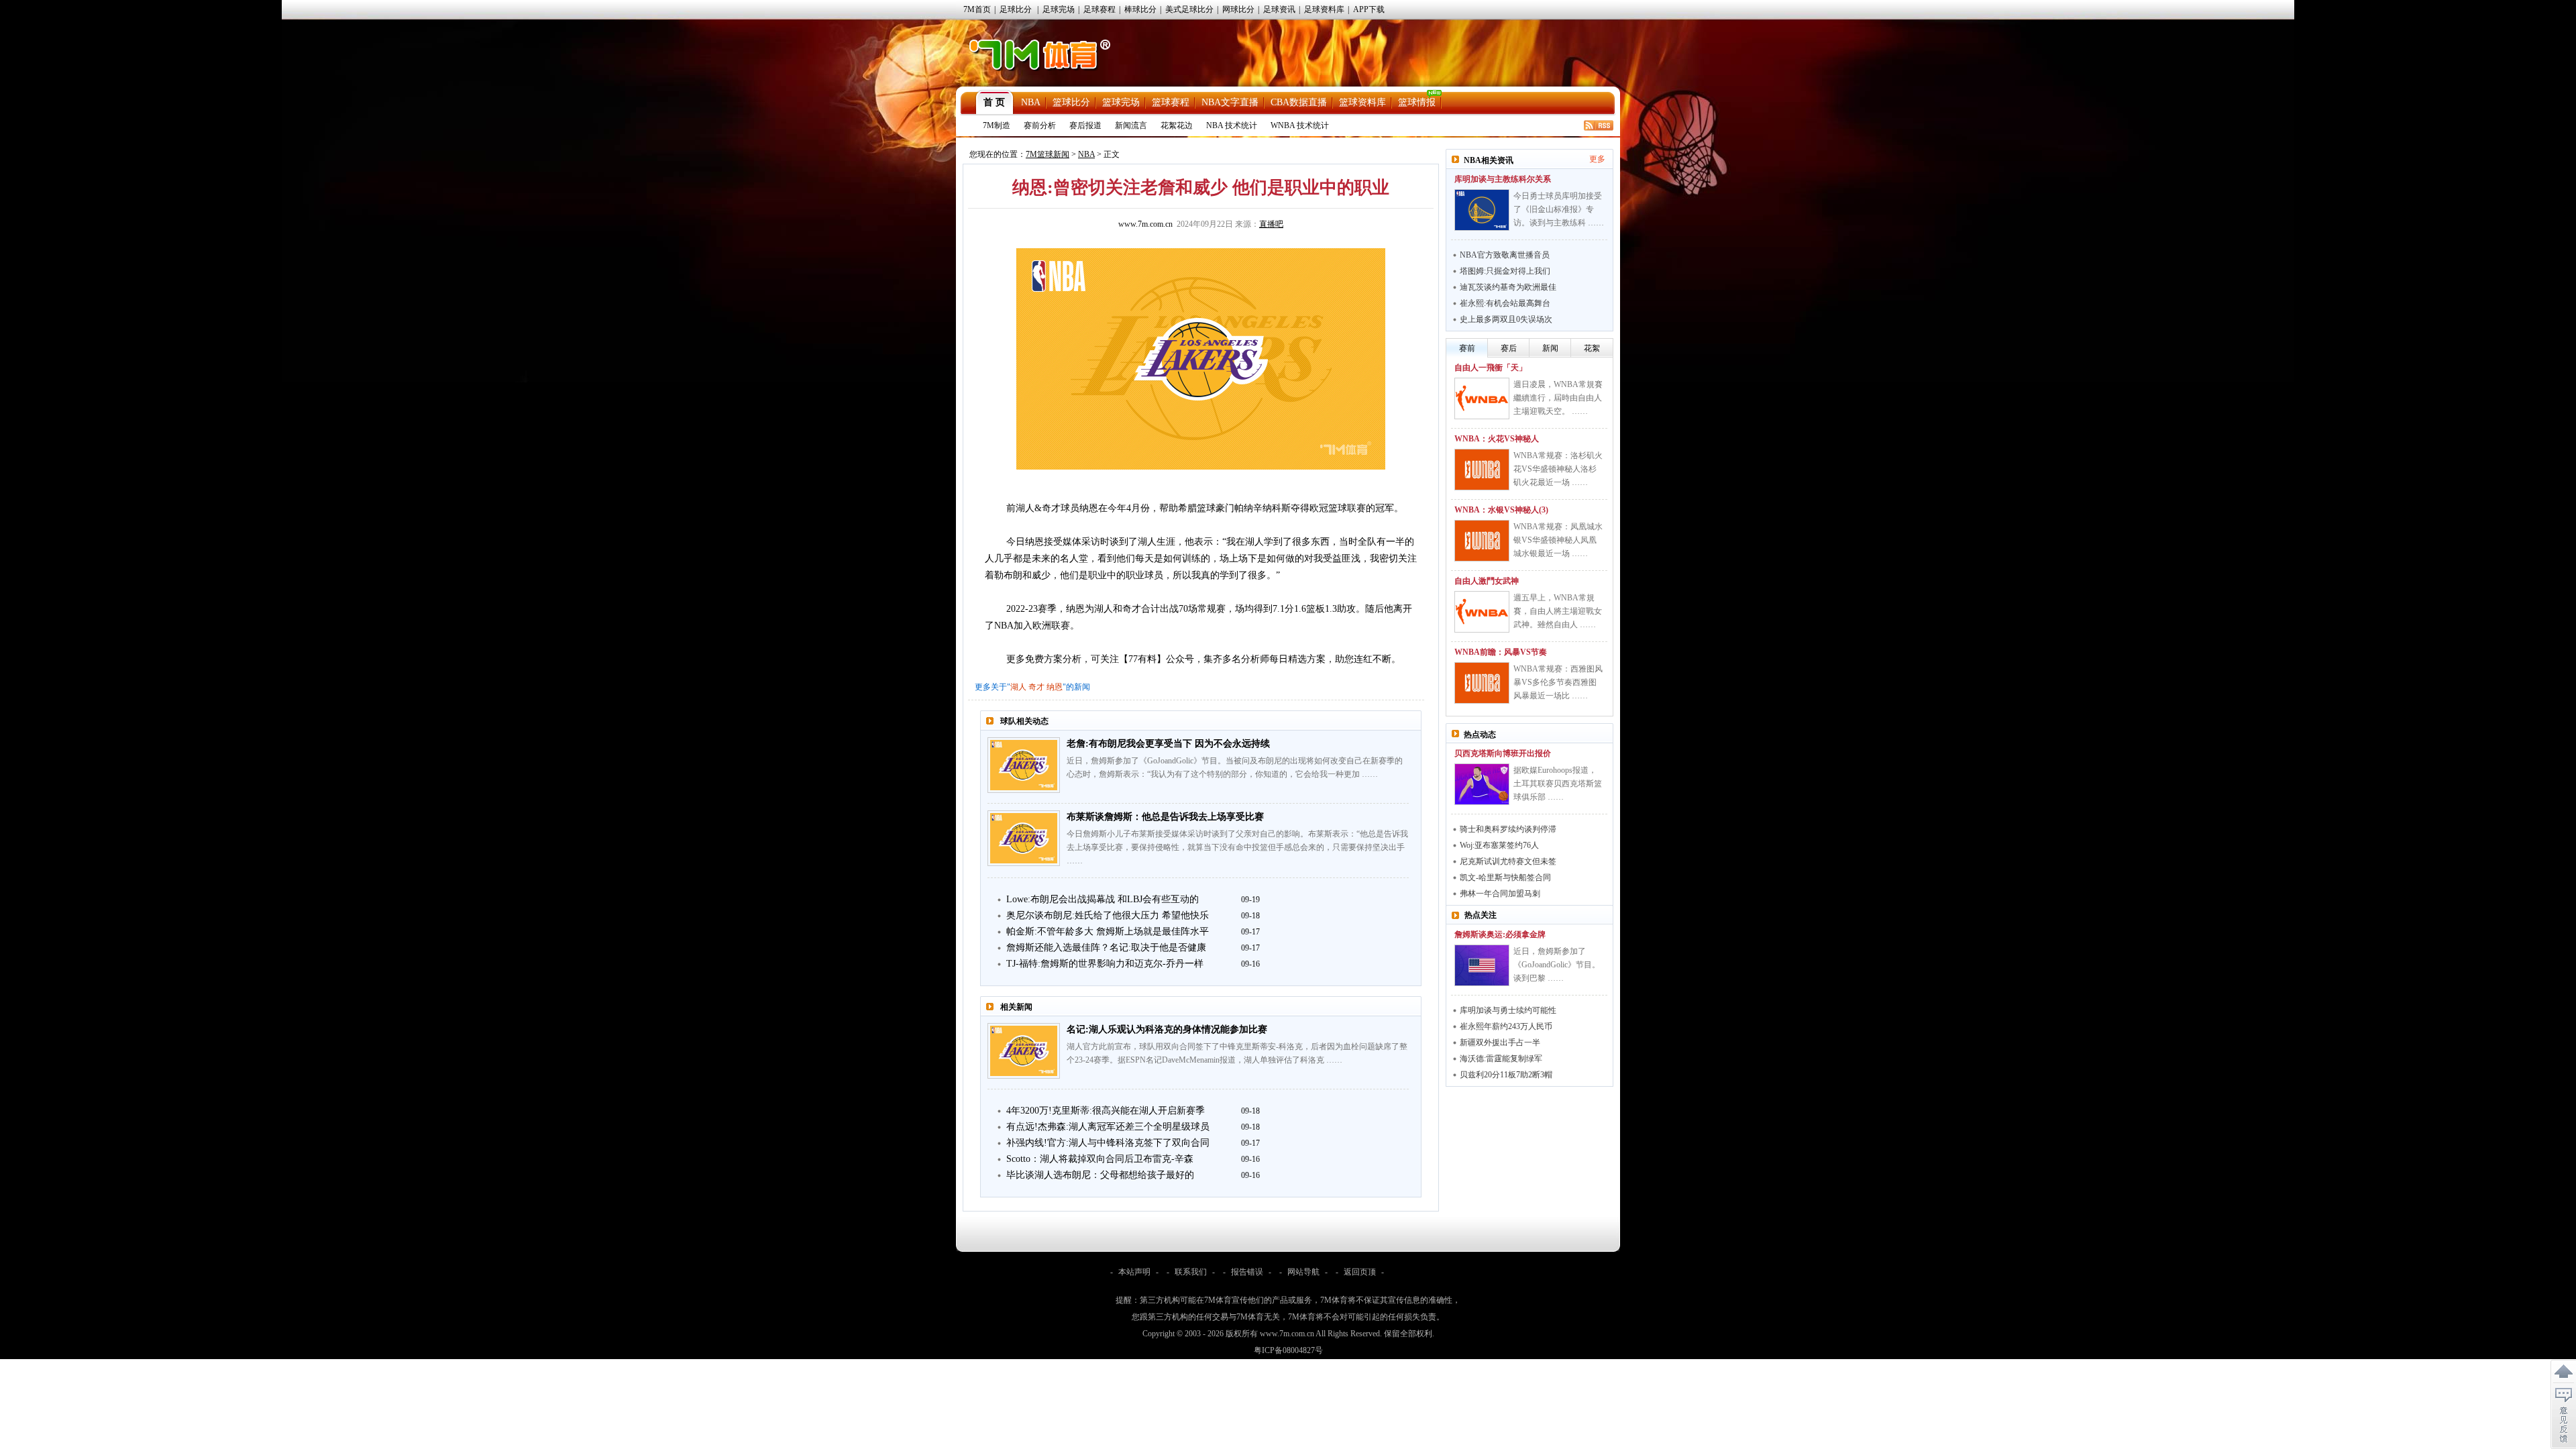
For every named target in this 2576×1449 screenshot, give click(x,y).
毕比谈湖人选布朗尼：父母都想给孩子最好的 (1100, 1175)
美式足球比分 (1189, 9)
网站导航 (1303, 1272)
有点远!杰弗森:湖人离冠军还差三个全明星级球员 (1108, 1127)
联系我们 (1191, 1272)
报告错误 (1247, 1272)
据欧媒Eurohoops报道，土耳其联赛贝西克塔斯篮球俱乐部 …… (1558, 784)
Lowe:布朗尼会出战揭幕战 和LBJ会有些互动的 (1103, 899)
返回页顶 (1360, 1272)
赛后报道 (1085, 125)
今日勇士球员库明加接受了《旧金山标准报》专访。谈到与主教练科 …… (1559, 209)
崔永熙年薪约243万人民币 (1506, 1026)
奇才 (1036, 687)
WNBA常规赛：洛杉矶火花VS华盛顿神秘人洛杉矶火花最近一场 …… (1558, 469)
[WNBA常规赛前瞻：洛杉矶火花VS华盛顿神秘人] (1482, 470)
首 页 (994, 102)
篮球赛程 (1171, 102)
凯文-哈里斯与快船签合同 (1505, 877)
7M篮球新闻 (1048, 154)
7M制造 (997, 125)
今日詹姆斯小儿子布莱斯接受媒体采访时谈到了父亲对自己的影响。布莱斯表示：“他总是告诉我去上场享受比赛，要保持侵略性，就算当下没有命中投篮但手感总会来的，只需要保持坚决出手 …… (1237, 847)
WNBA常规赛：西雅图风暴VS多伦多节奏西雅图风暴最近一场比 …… (1558, 682)
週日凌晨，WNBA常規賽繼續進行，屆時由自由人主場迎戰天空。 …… (1558, 398)
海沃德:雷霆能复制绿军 (1501, 1059)
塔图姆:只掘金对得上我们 (1505, 271)
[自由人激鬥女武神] (1482, 612)
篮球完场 (1121, 102)
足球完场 (1059, 9)
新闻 (1550, 348)
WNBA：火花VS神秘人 (1497, 439)
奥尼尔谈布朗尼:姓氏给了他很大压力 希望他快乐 (1108, 915)
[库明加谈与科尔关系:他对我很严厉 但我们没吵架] (1482, 210)
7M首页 (977, 9)
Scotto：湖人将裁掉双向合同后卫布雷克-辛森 (1100, 1159)
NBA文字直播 (1230, 102)
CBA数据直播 (1299, 102)
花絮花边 (1177, 125)
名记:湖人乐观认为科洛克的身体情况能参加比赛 (1167, 1029)
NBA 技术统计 (1232, 125)
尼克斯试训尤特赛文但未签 (1508, 861)
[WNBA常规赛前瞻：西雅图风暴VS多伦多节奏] (1482, 683)
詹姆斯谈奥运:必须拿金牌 (1500, 934)
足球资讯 (1279, 9)
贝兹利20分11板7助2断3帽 (1506, 1075)
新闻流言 (1131, 125)
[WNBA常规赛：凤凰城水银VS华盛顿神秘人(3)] (1482, 541)
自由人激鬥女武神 (1487, 581)
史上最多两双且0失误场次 (1506, 319)
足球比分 (1016, 9)
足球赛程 (1099, 9)
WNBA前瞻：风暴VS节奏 (1501, 652)
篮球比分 (1071, 102)
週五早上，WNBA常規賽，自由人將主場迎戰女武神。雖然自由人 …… (1558, 611)
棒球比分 (1140, 9)
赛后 (1509, 348)
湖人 (1018, 687)
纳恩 (1055, 687)
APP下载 (1369, 9)
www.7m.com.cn (1145, 224)
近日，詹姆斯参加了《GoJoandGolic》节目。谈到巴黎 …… (1557, 965)
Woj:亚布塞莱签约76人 (1499, 845)
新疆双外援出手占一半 (1500, 1042)
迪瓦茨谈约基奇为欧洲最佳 (1508, 287)
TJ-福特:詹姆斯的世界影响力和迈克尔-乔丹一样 (1105, 964)
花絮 (1592, 348)
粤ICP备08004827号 (1288, 1350)
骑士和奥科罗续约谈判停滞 (1508, 829)
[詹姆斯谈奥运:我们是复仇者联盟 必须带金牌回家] (1482, 965)
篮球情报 (1417, 102)
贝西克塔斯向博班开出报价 (1503, 753)
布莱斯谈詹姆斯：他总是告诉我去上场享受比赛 (1165, 817)
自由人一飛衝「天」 (1491, 368)
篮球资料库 (1362, 102)
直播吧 (1271, 224)
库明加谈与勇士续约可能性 (1508, 1010)
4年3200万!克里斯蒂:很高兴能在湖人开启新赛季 (1106, 1111)
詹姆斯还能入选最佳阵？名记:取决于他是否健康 (1106, 948)
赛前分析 (1040, 125)
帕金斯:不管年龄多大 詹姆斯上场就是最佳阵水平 (1108, 931)
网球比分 (1238, 9)
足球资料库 (1324, 9)
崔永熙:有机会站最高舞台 (1505, 303)
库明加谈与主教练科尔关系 (1503, 179)
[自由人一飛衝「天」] (1482, 398)
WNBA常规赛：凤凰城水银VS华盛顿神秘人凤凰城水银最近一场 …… (1558, 540)
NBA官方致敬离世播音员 (1505, 255)
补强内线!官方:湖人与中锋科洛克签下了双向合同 (1108, 1143)
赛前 (1467, 348)
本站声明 (1134, 1272)
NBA (1031, 102)
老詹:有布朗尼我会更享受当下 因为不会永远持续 (1168, 744)
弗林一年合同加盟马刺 (1500, 894)
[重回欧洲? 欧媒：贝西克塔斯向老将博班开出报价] (1482, 784)
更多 (1597, 159)
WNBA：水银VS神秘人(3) (1501, 510)
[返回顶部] (2563, 1372)
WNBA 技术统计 (1300, 125)
